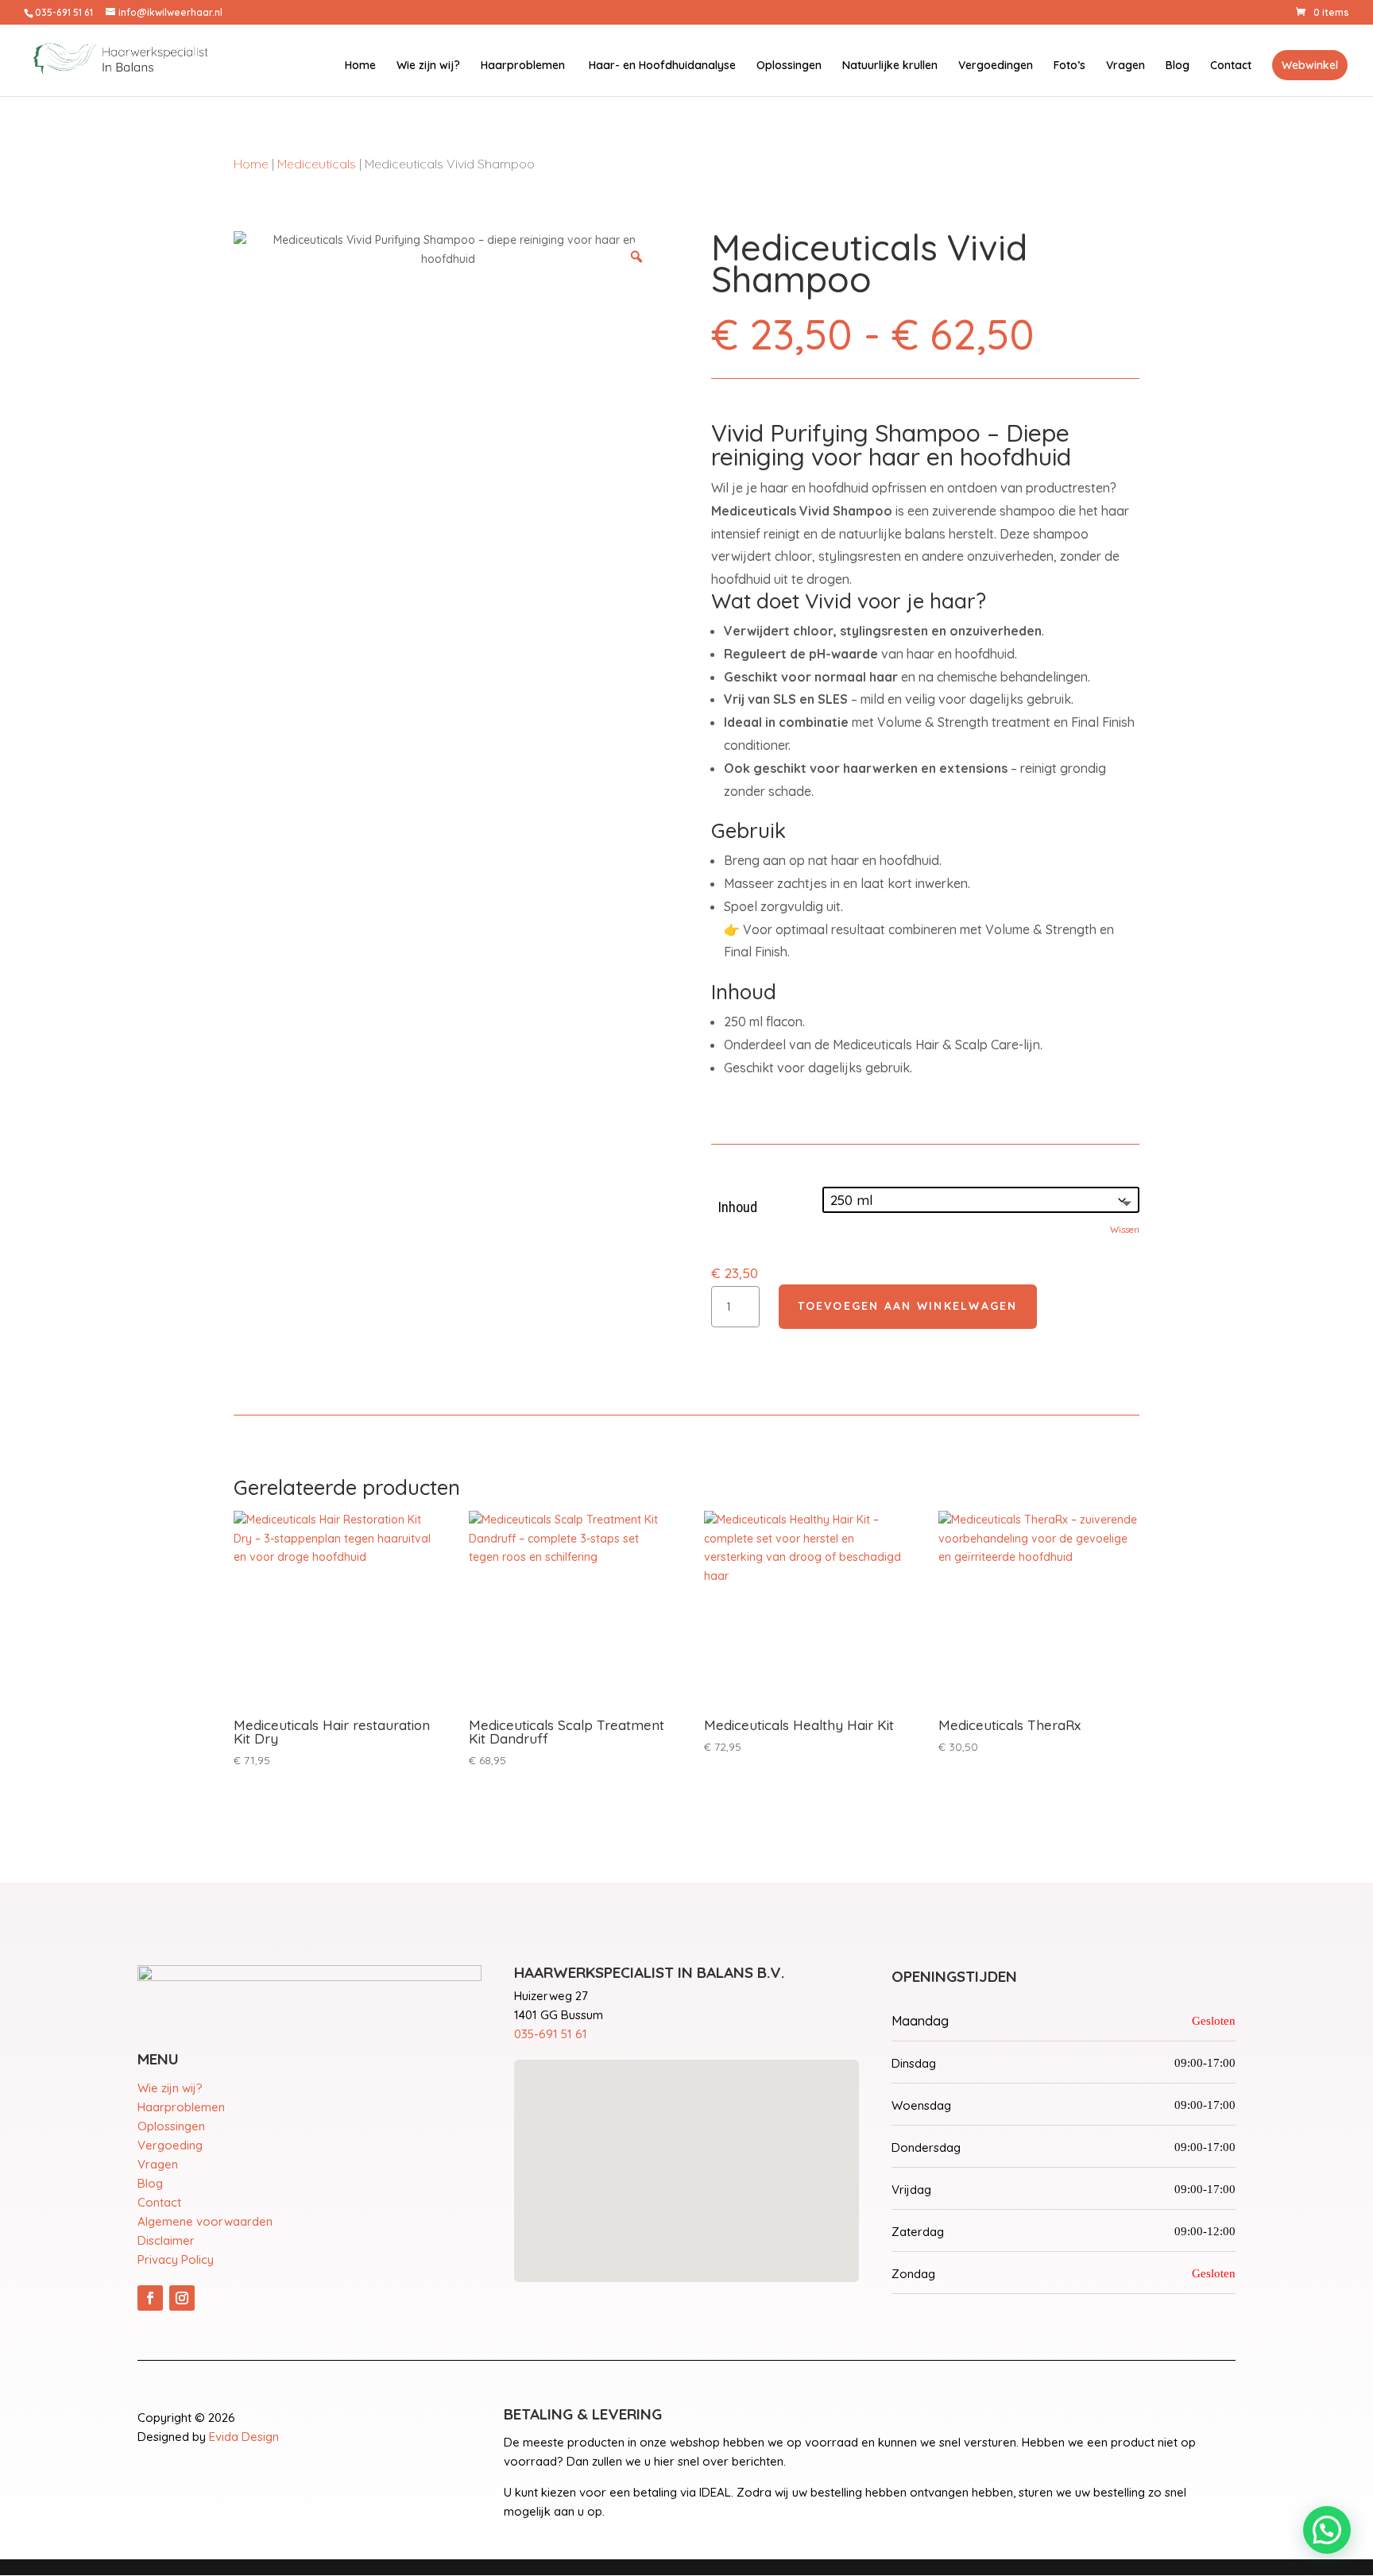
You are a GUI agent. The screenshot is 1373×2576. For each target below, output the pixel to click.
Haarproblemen (523, 66)
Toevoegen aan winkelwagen (908, 1306)
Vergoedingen (996, 66)
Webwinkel (1310, 65)
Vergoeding (170, 2145)
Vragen (1125, 66)
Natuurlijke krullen (890, 66)
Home (360, 66)
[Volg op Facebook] (150, 2298)
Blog (1178, 66)
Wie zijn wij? (428, 66)
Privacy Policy (176, 2259)
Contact (1231, 66)
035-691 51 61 (551, 2034)
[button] (1327, 2530)
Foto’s (1069, 66)
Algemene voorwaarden (205, 2221)
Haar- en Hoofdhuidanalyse (661, 66)
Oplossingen (789, 66)
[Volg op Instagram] (182, 2298)
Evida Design (244, 2437)
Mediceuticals (317, 164)
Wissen (1125, 1229)
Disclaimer (166, 2240)
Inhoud (738, 1207)
